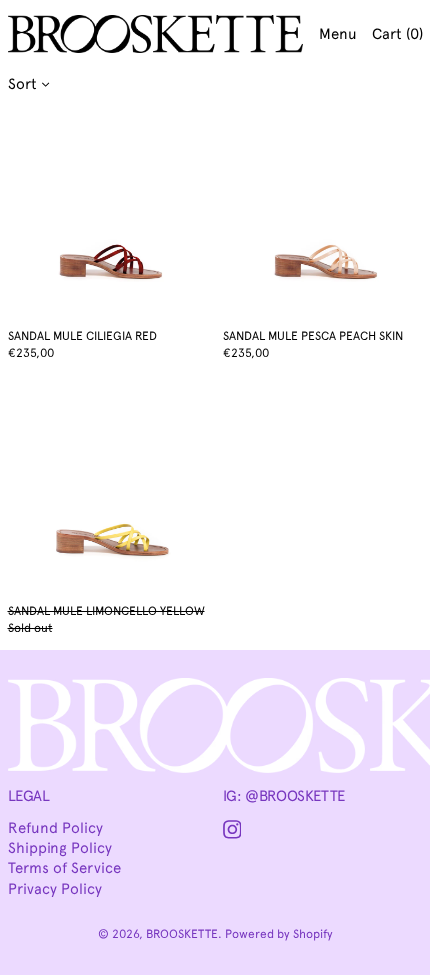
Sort (22, 84)
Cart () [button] (397, 34)
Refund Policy (55, 828)
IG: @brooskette (284, 796)
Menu (338, 34)
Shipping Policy (60, 848)
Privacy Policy (55, 889)
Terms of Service (64, 868)
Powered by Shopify (279, 934)
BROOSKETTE (182, 934)
